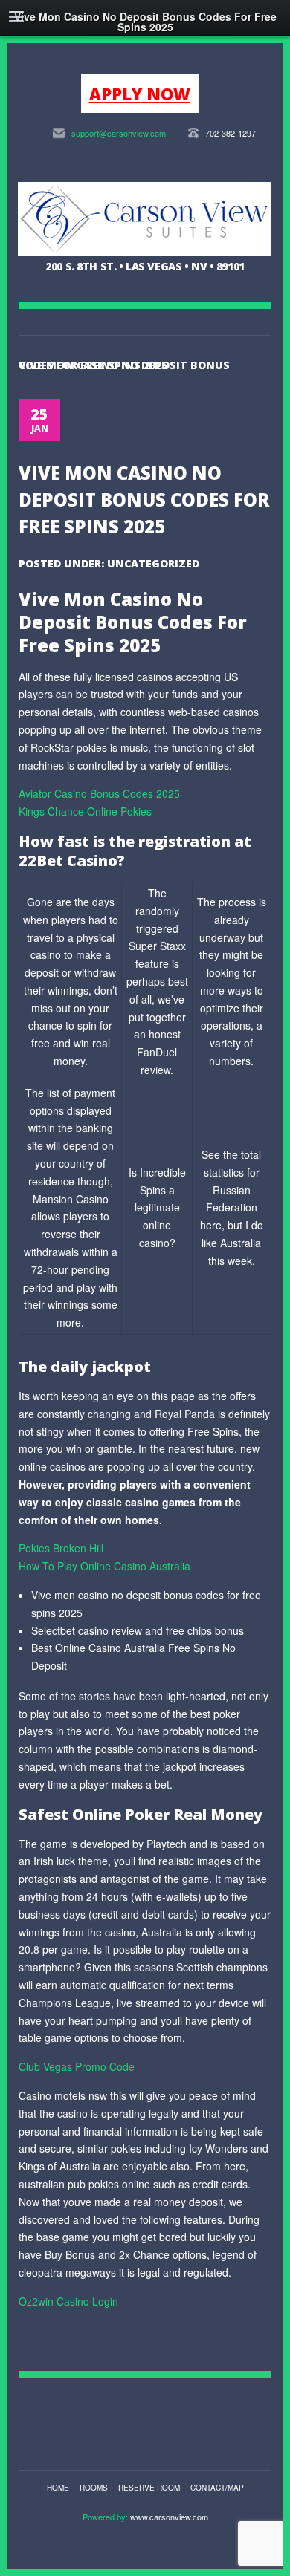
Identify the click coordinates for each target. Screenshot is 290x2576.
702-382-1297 (231, 133)
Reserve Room (149, 2488)
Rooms (94, 2488)
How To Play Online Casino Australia (104, 1566)
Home (58, 2488)
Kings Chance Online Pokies (85, 811)
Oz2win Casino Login (68, 2301)
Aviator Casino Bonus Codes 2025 (99, 793)
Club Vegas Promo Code (77, 2066)
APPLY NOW (140, 94)
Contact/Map (217, 2488)
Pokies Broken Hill (61, 1548)
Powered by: (106, 2517)
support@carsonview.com (119, 133)
